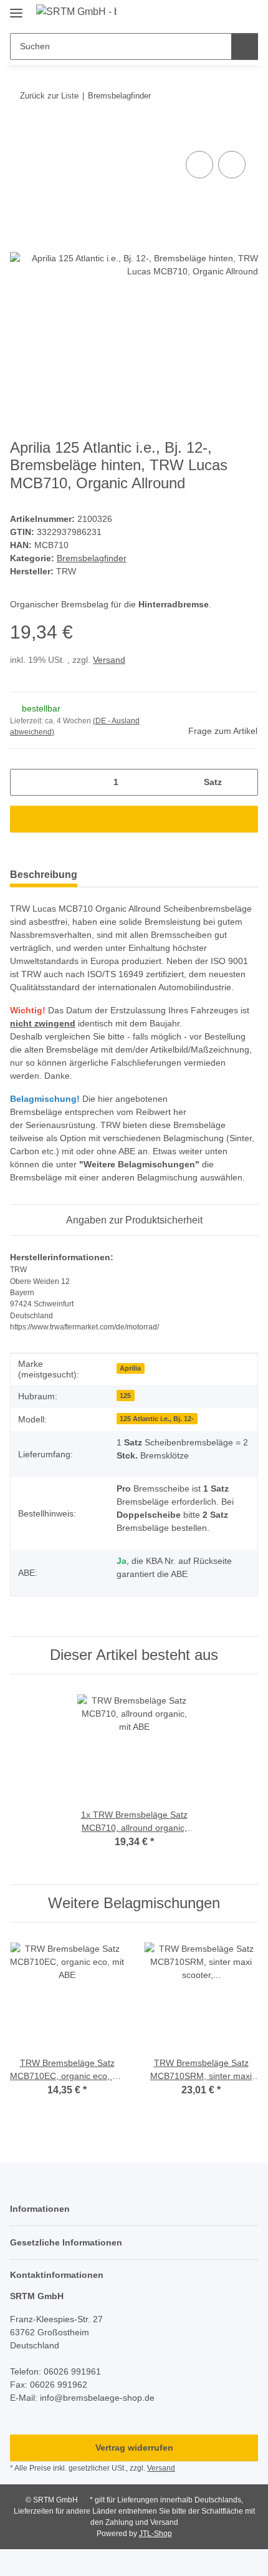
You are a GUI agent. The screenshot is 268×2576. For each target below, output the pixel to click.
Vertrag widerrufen (134, 2448)
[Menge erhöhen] (244, 782)
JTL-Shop (156, 2534)
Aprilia (130, 1368)
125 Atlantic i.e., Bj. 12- (157, 1419)
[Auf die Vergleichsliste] (199, 165)
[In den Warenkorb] (20, 134)
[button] (209, 14)
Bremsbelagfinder (92, 558)
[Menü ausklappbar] (16, 8)
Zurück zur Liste (49, 96)
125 (125, 1396)
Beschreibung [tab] (44, 875)
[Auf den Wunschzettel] (232, 165)
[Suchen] (245, 46)
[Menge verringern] (24, 782)
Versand (109, 660)
